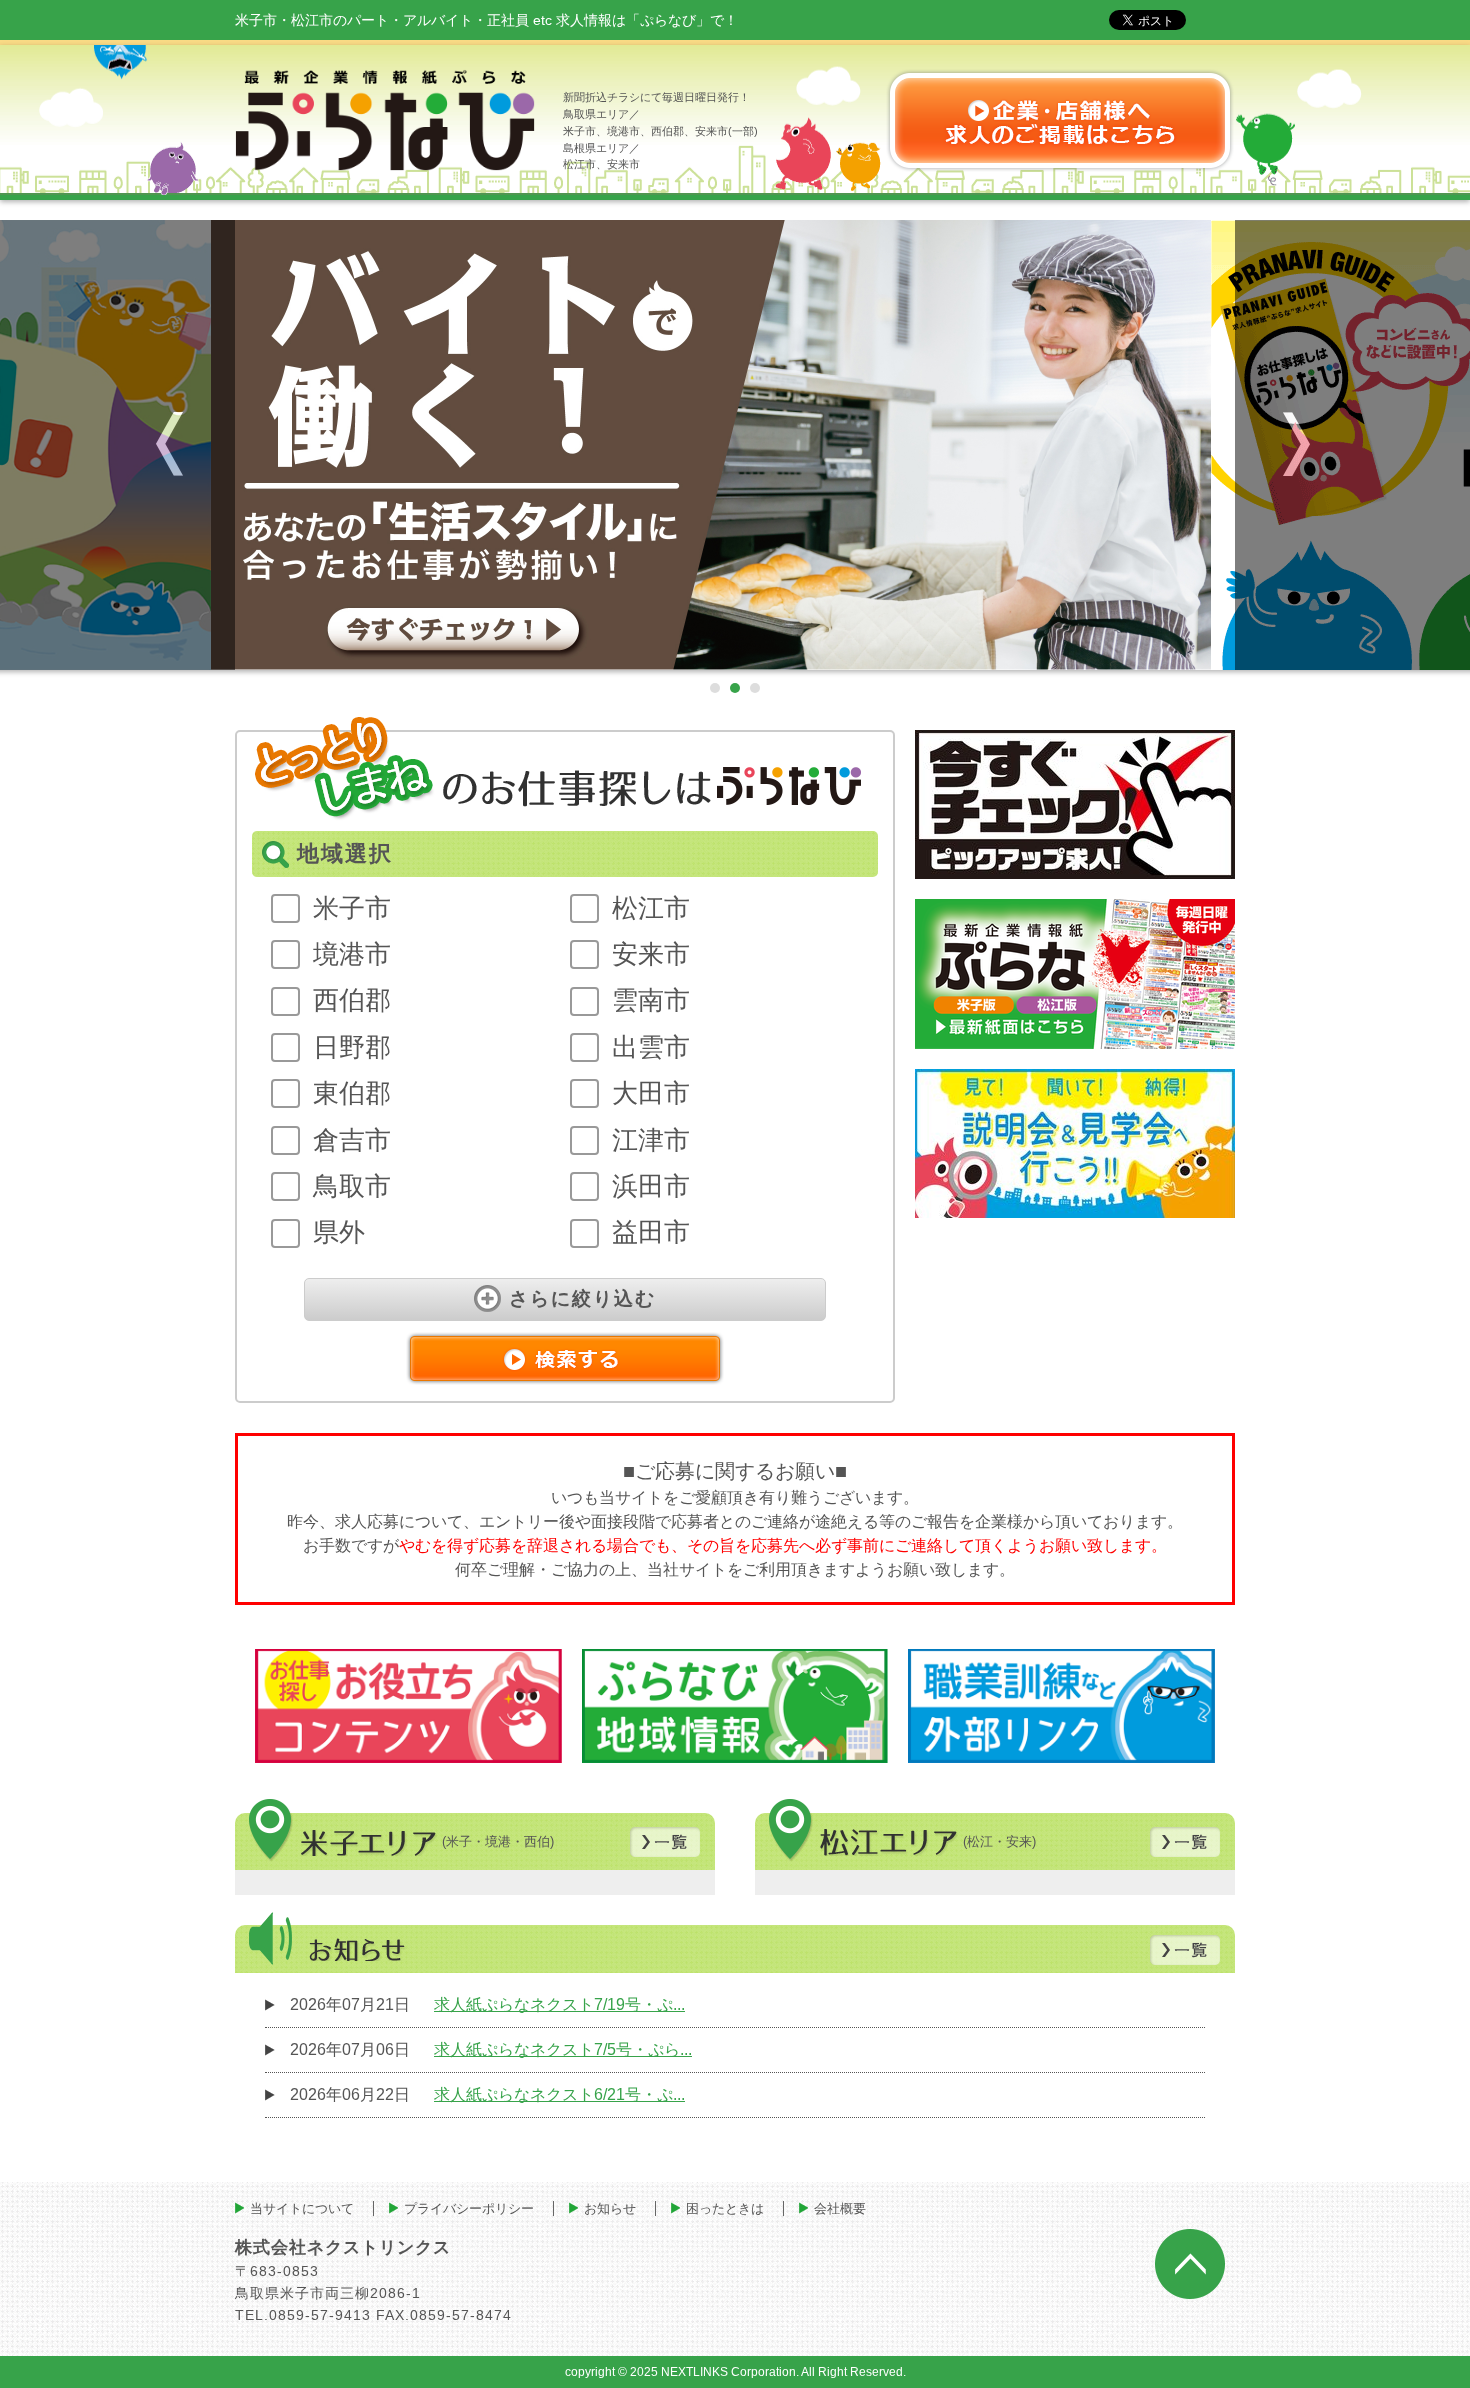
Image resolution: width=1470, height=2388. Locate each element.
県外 (339, 1232)
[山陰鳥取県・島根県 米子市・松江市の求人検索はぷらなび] (735, 445)
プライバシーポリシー (469, 2208)
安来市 (651, 954)
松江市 (651, 908)
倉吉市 (352, 1140)
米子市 (352, 908)
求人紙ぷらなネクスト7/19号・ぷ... (559, 2004)
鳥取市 (352, 1186)
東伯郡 (352, 1093)
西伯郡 (352, 1000)
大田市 (651, 1093)
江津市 (651, 1140)
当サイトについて (302, 2208)
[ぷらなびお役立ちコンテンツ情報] (408, 1706)
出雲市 (651, 1047)
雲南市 (651, 1000)
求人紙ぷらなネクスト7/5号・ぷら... (563, 2049)
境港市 (352, 954)
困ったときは (725, 2208)
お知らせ (610, 2208)
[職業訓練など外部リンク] (1061, 1706)
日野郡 (352, 1047)
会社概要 (840, 2208)
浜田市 (651, 1186)
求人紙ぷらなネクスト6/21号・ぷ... (559, 2094)
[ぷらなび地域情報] (735, 1706)
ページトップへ (1190, 2264)
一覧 (665, 1842)
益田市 (651, 1232)
